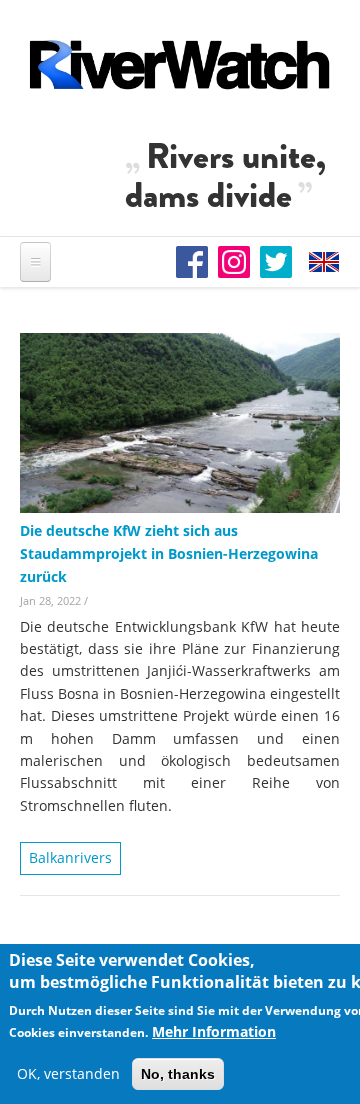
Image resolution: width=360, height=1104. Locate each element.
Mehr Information (214, 1031)
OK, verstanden (68, 1073)
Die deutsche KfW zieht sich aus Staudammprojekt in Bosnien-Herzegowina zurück (169, 553)
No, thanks (178, 1074)
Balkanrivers (70, 857)
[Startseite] (180, 64)
